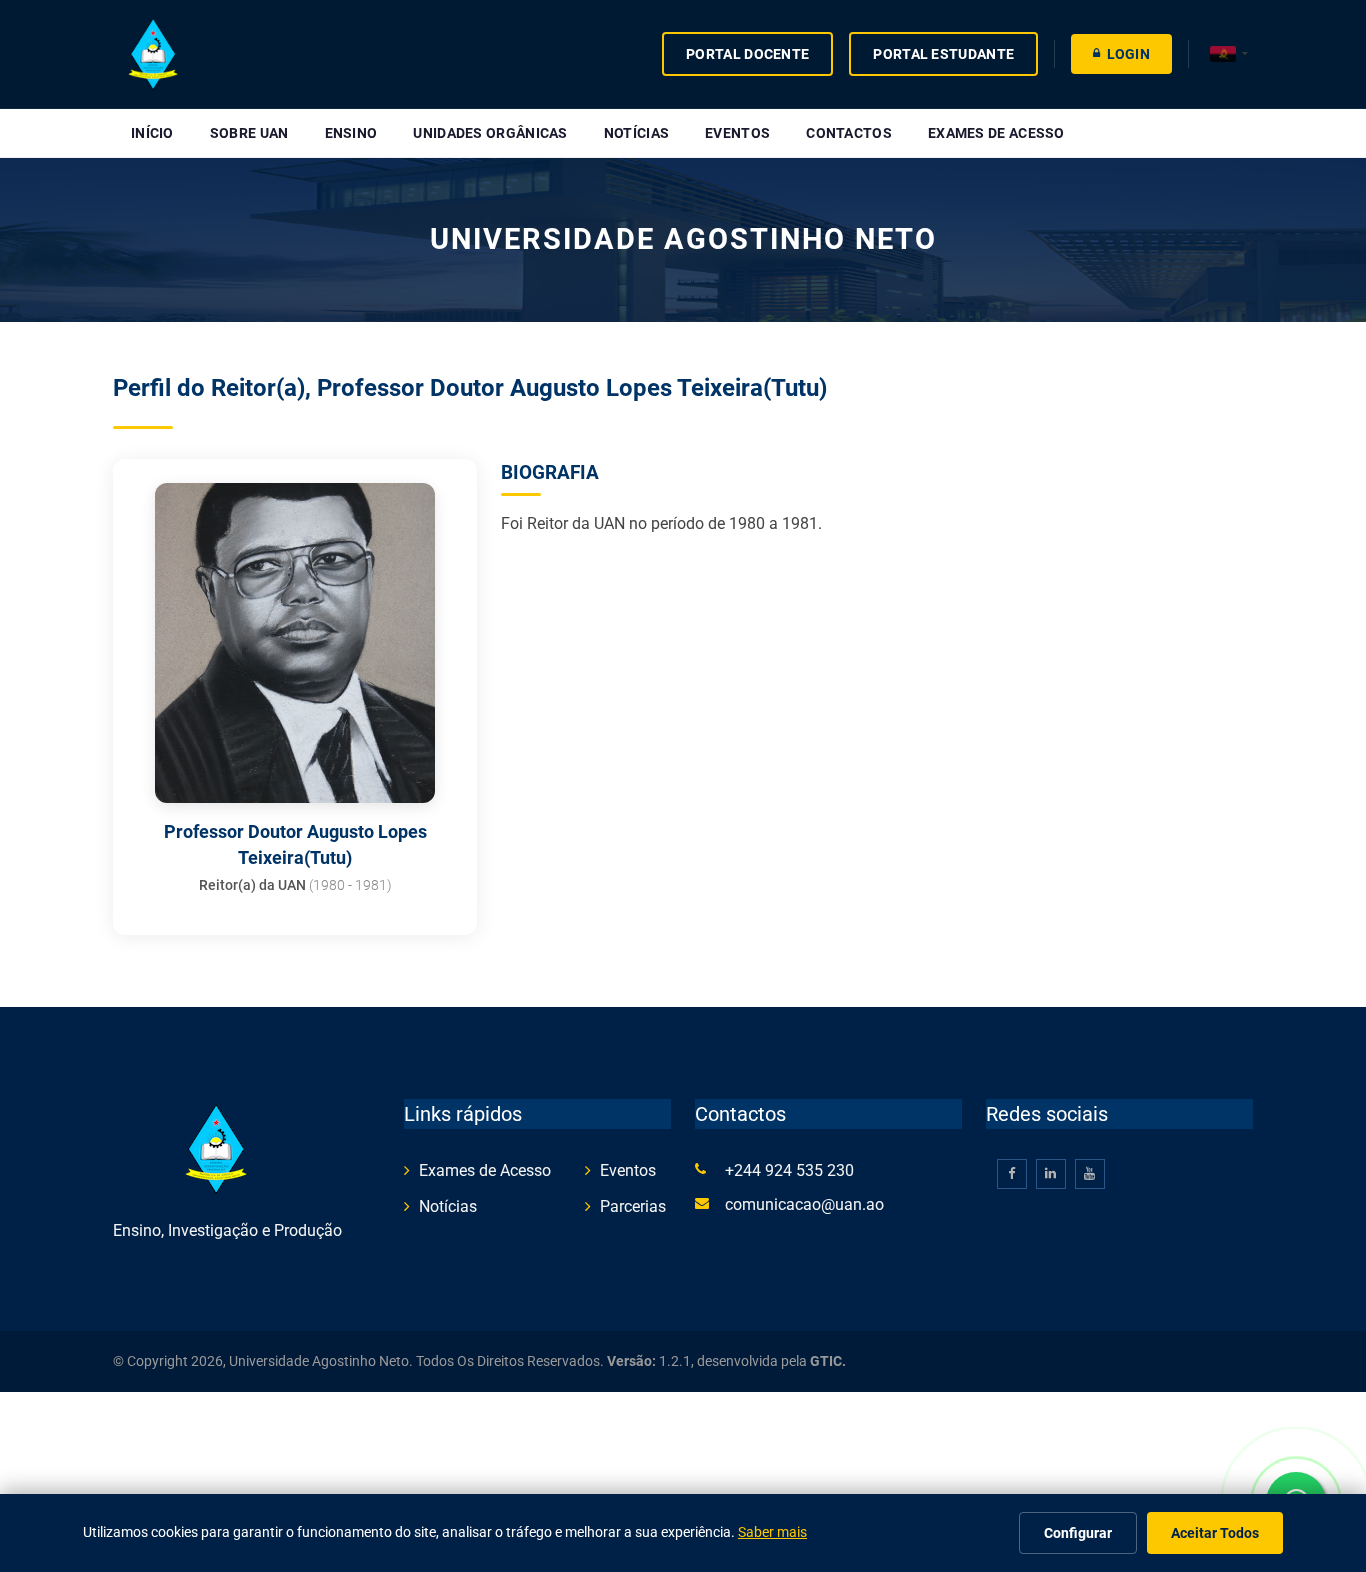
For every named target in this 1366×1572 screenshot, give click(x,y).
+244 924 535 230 (789, 1170)
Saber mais (772, 1532)
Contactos (849, 133)
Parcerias (633, 1206)
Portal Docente (747, 54)
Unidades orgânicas (490, 133)
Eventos (737, 133)
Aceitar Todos (1215, 1533)
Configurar (1078, 1533)
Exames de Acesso (996, 133)
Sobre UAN (249, 133)
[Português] (1229, 54)
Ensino (351, 133)
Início (152, 133)
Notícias (636, 133)
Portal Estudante (943, 54)
